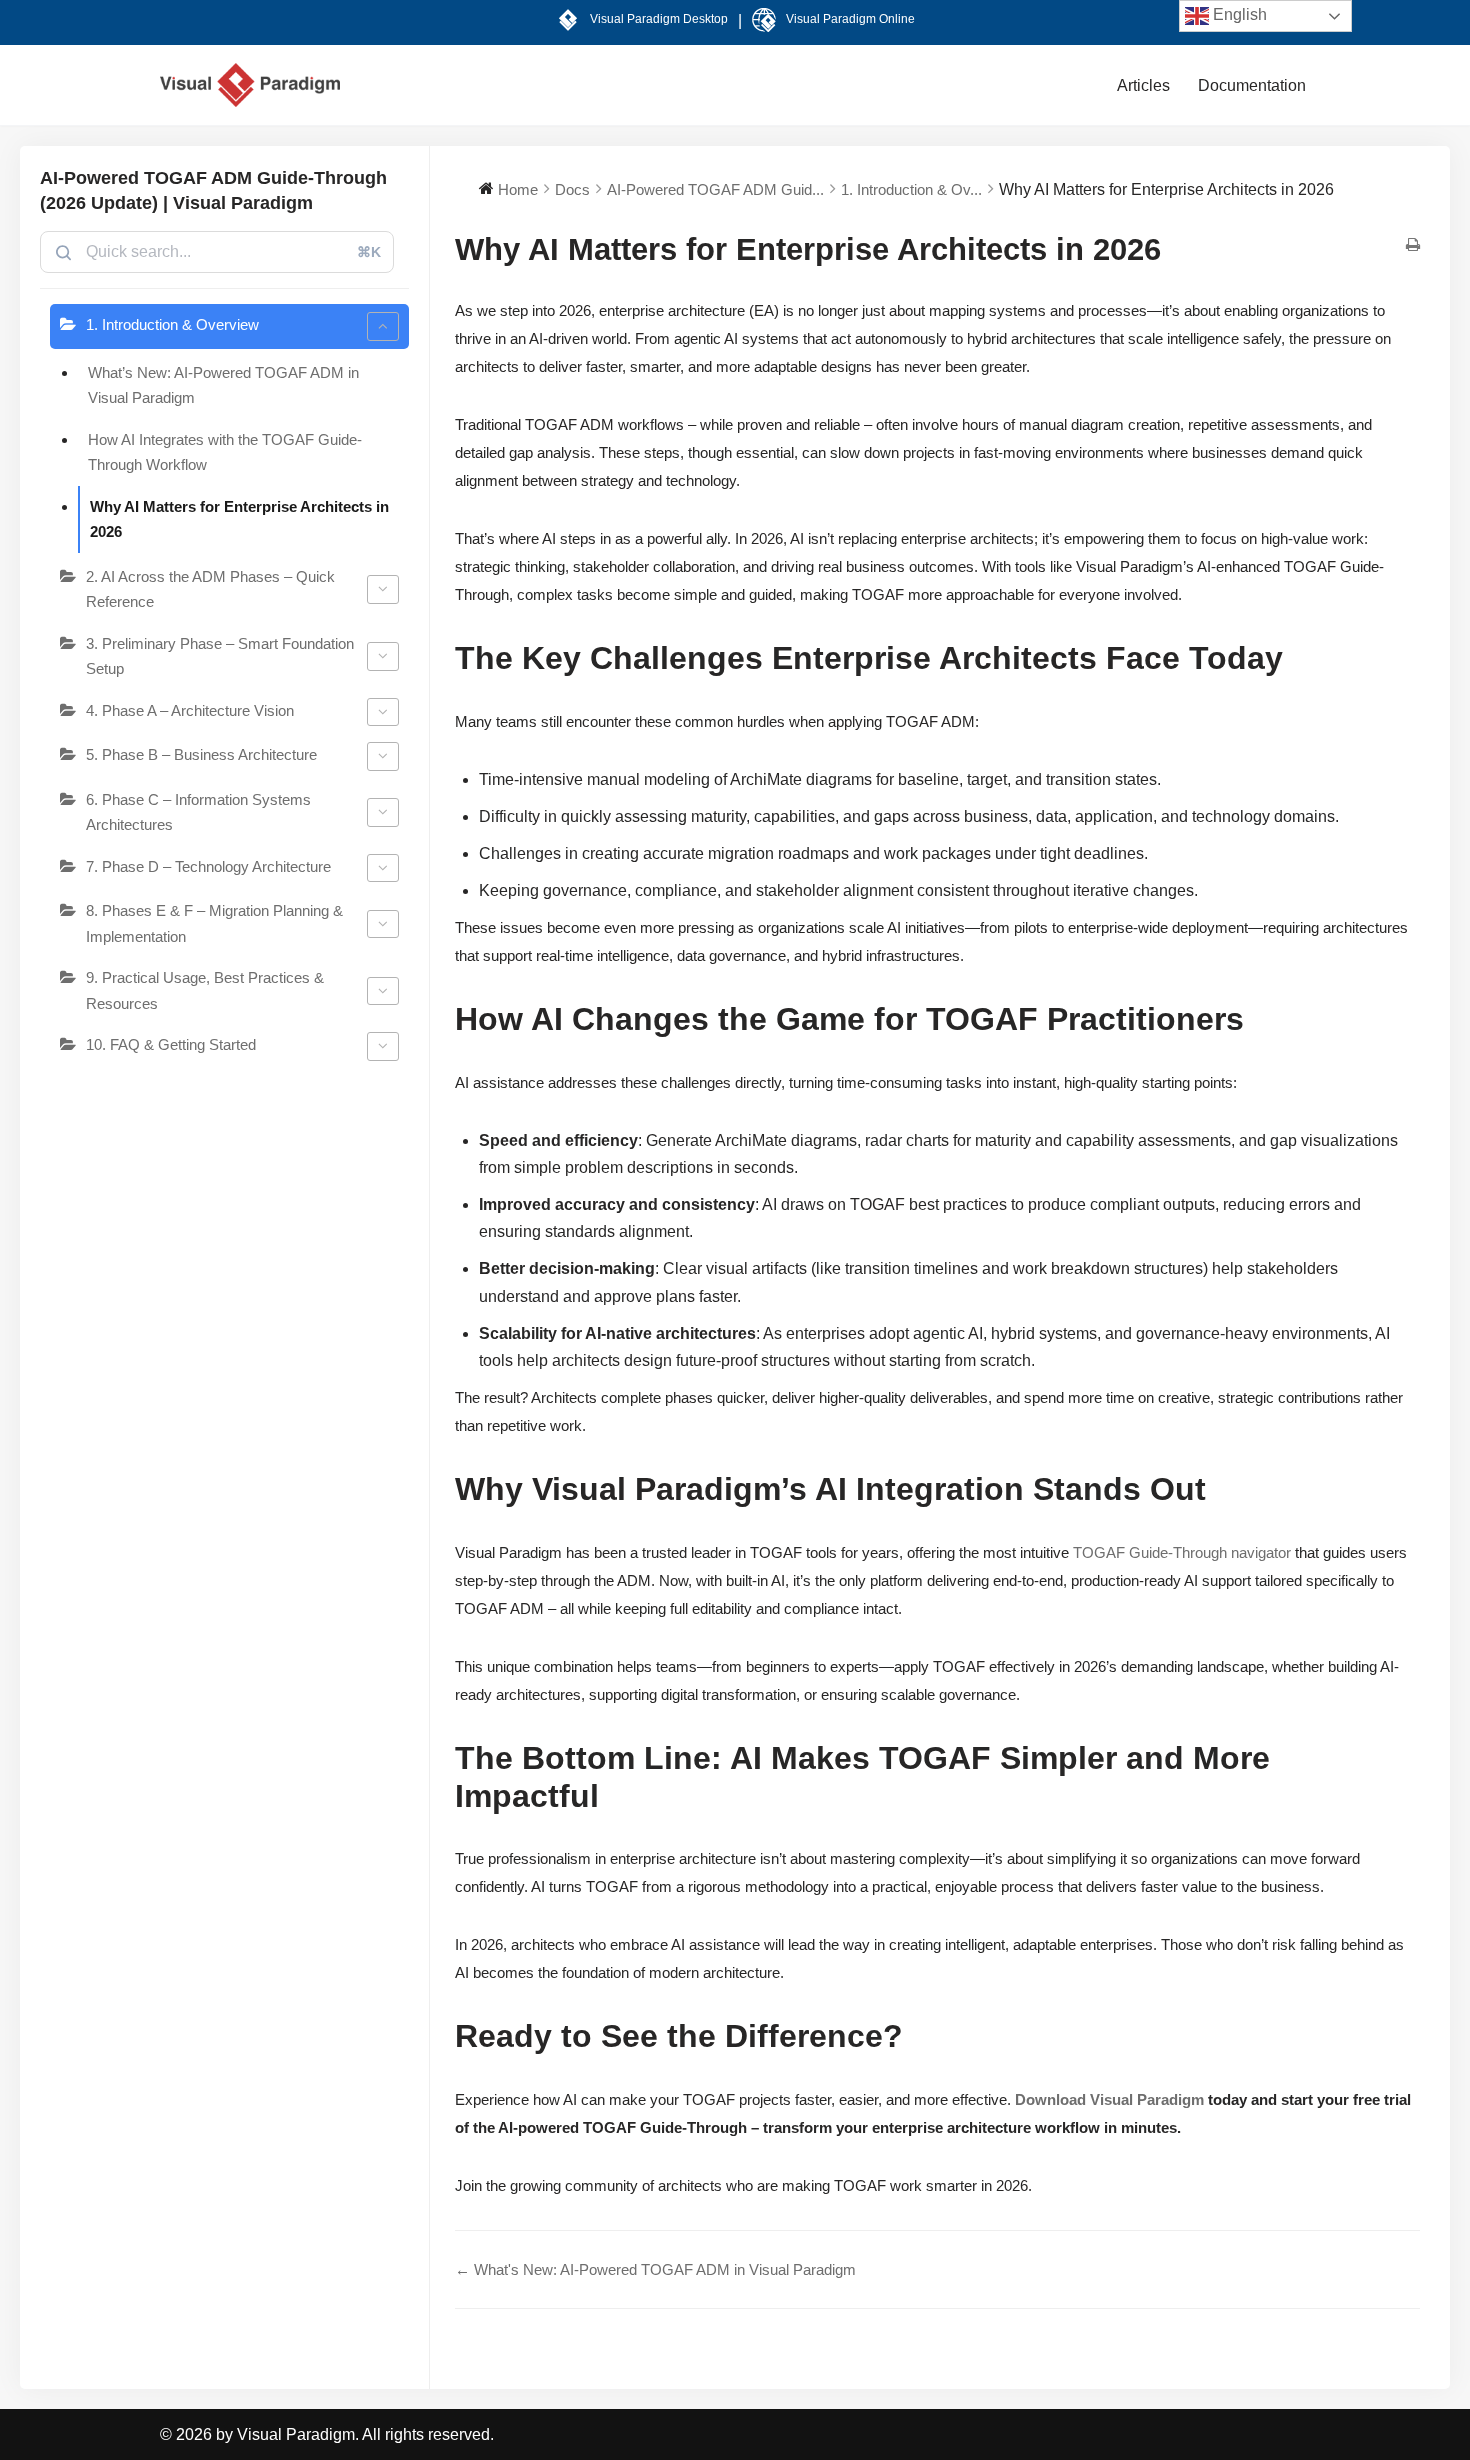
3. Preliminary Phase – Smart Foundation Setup (220, 656)
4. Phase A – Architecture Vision (190, 710)
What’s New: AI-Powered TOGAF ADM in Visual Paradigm (223, 385)
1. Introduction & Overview (172, 324)
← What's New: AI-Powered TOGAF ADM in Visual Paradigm (655, 2269)
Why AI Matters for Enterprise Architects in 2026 (239, 519)
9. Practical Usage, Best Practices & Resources (205, 990)
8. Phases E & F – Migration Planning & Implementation (214, 923)
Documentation (1252, 85)
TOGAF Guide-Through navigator (1182, 1552)
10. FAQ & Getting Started (171, 1044)
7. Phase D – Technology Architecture (208, 866)
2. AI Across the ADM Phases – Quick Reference (210, 589)
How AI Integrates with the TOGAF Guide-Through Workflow (225, 452)
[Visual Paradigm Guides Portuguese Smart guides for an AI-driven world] (250, 85)
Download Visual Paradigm (1109, 2099)
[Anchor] (1290, 663)
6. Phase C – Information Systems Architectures (198, 812)
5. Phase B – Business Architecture (201, 754)
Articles (1143, 85)
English (1238, 14)
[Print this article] (1413, 246)
